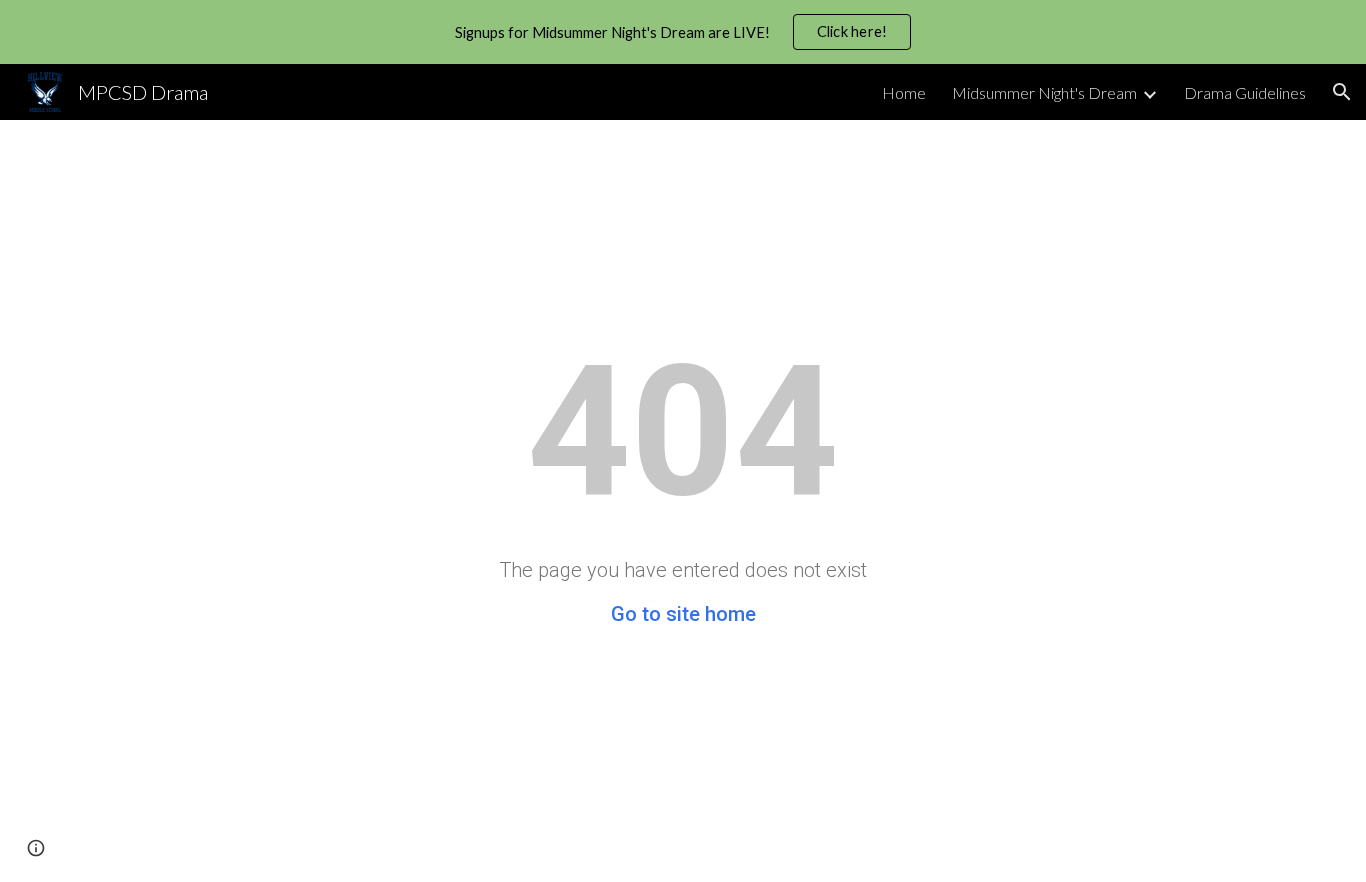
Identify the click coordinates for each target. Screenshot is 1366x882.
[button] (1342, 92)
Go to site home (683, 614)
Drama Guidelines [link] (1245, 92)
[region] (683, 32)
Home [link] (904, 92)
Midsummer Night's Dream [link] (1044, 92)
